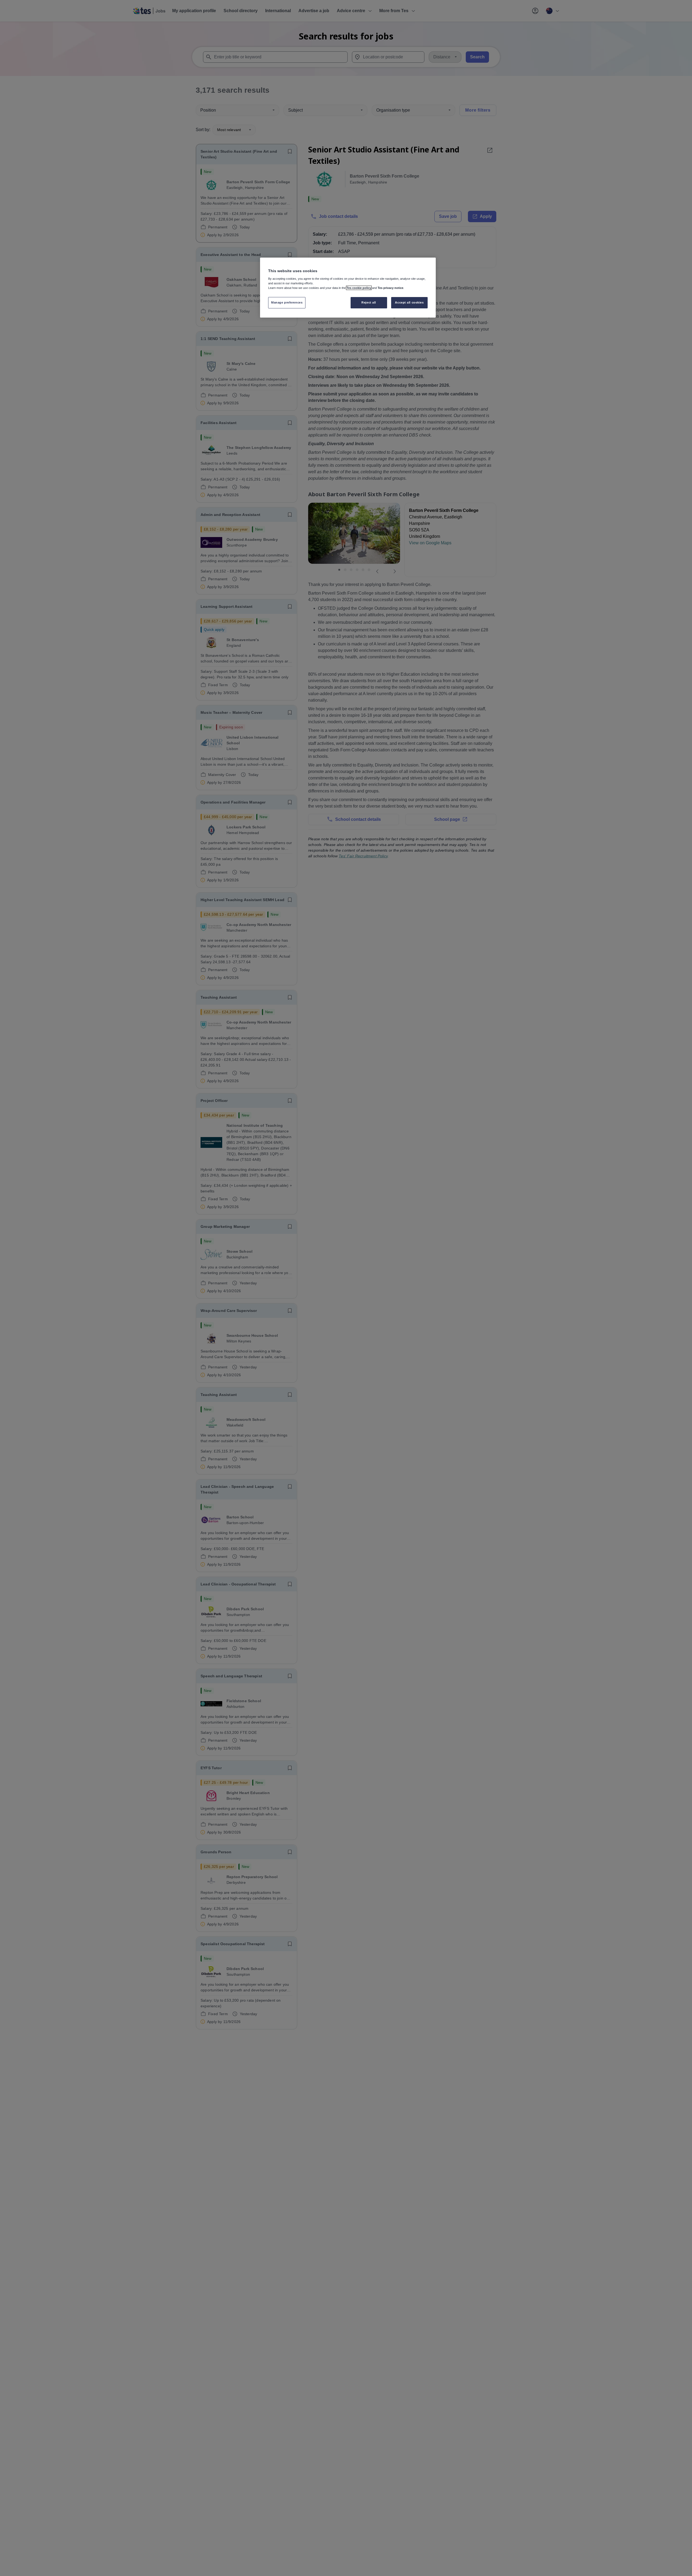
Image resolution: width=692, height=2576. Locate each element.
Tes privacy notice (390, 288)
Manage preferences (287, 302)
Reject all (369, 302)
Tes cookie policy (359, 288)
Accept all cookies (409, 302)
